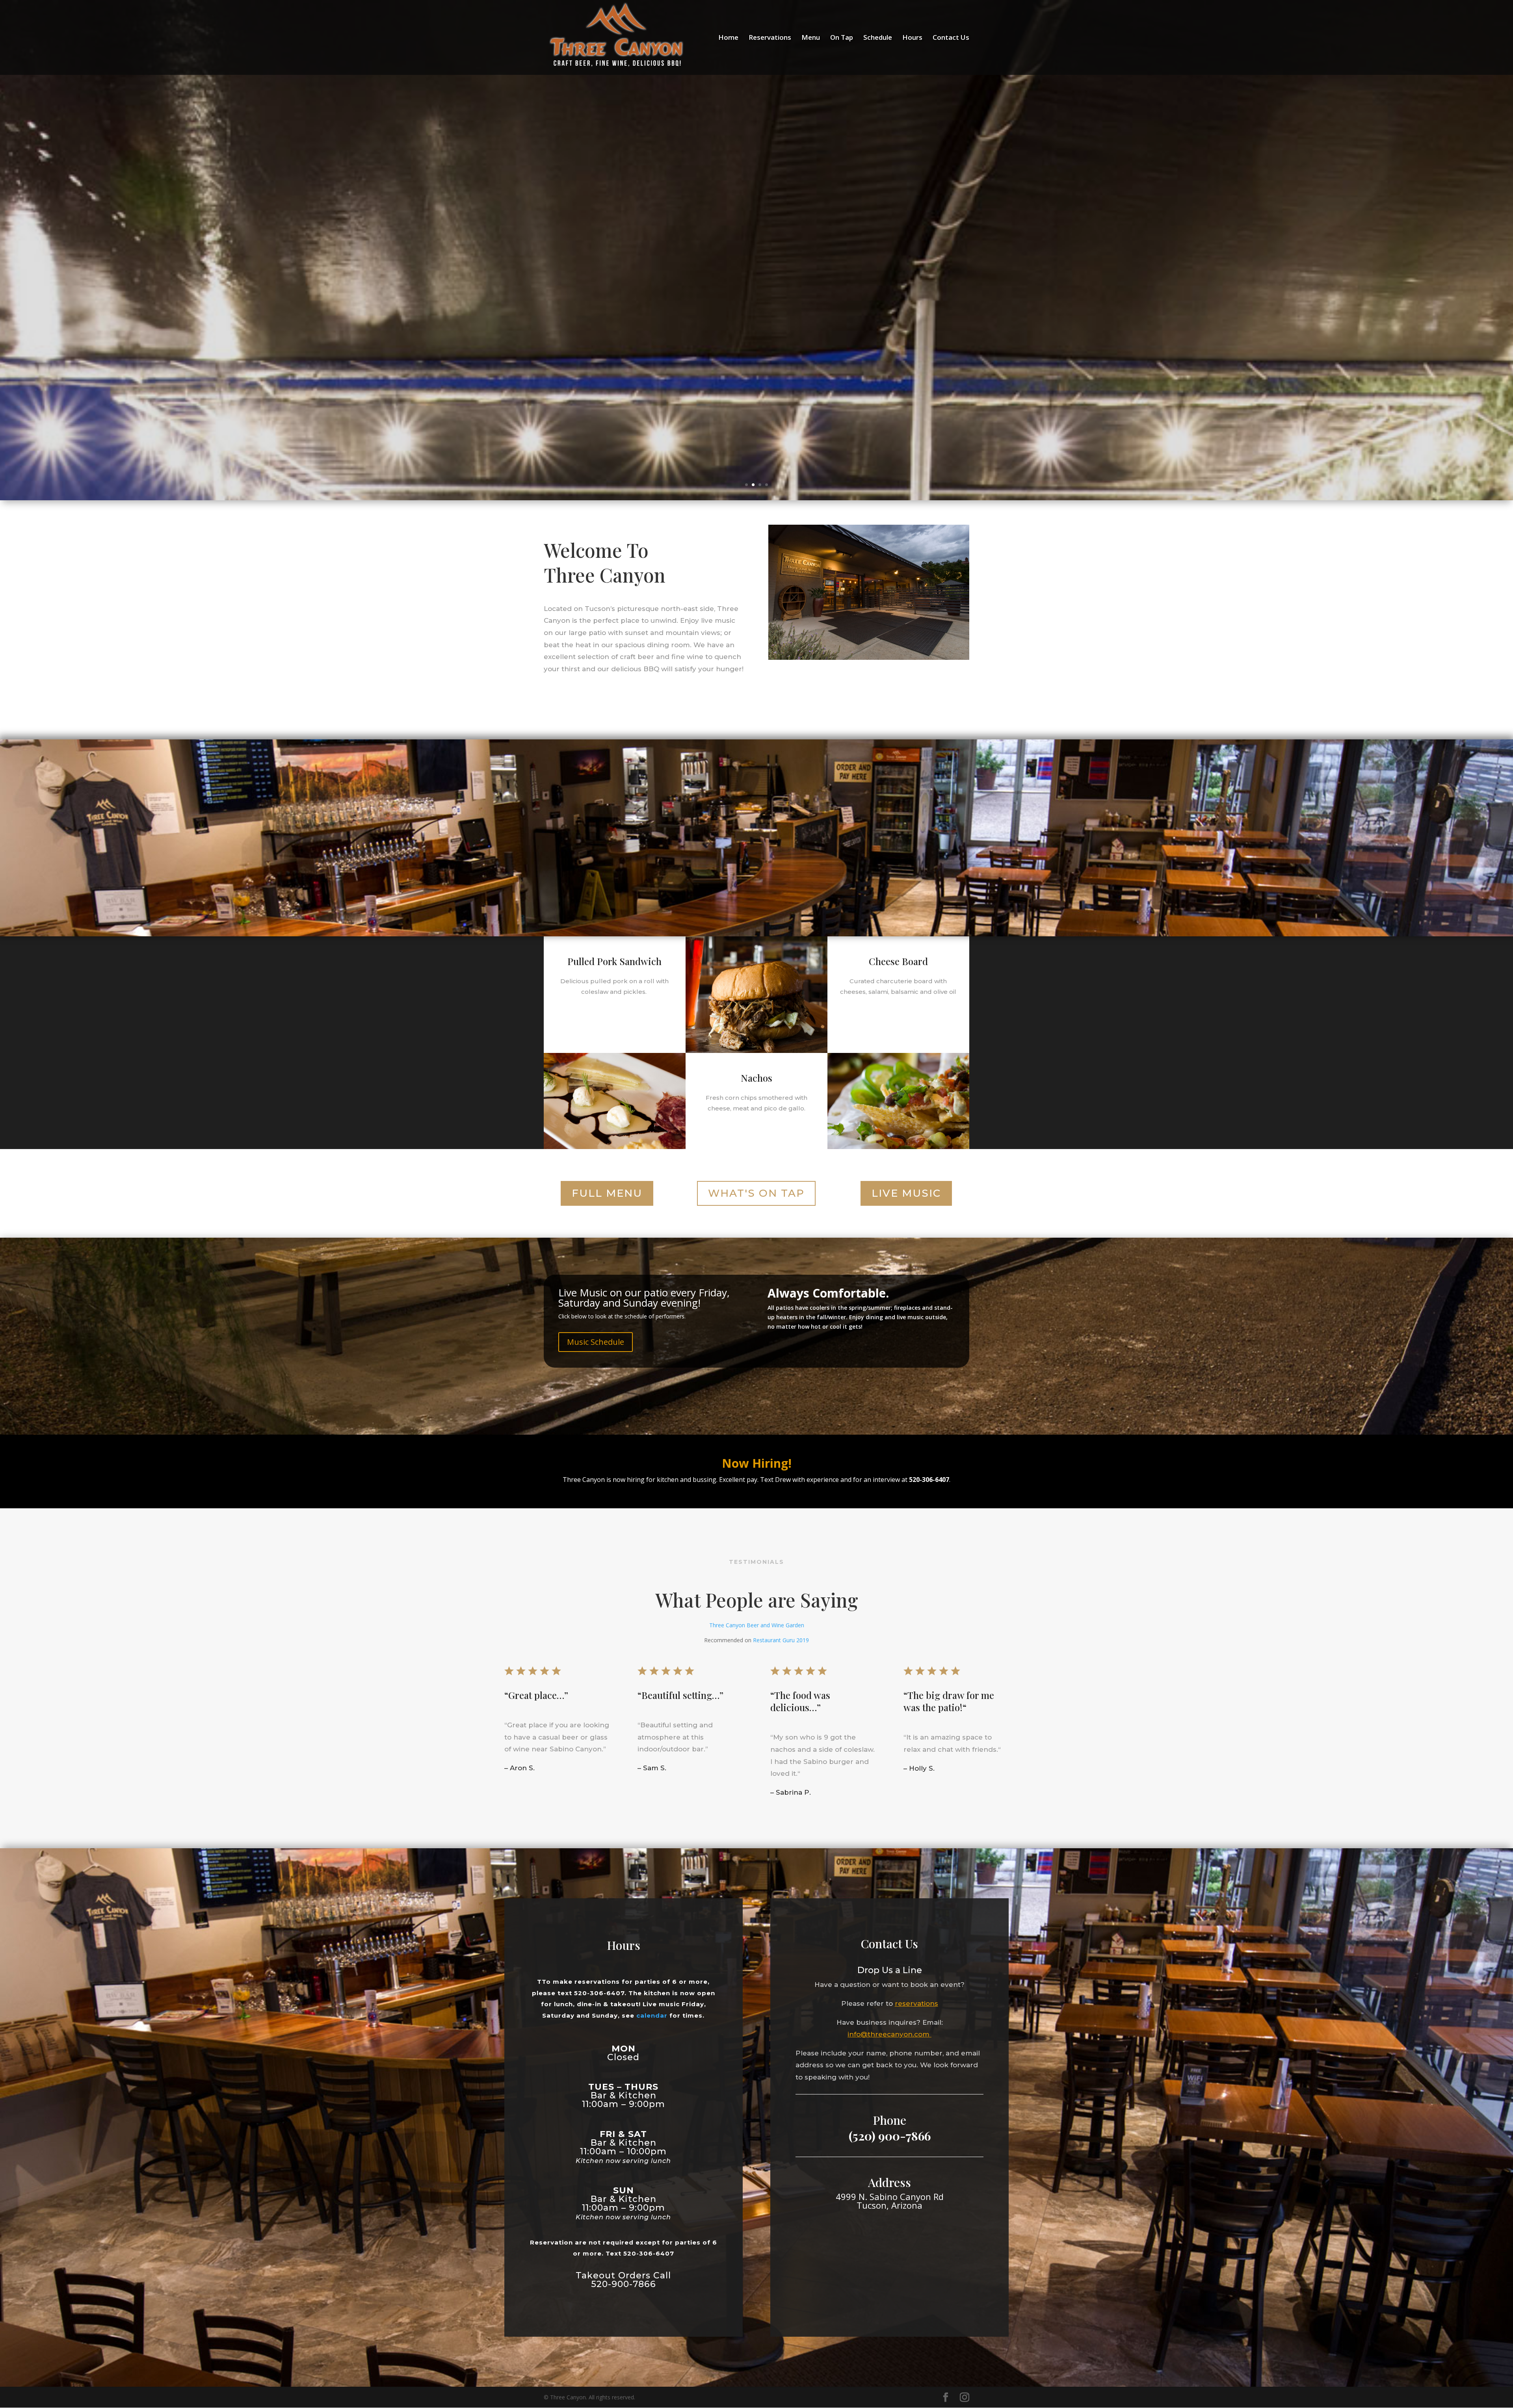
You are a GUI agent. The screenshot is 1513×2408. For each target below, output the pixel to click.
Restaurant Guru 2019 (781, 1640)
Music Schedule (596, 1342)
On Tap (842, 38)
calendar (652, 2015)
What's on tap (756, 1193)
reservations (916, 2003)
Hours (912, 38)
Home (728, 38)
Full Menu (607, 1193)
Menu (811, 38)
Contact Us (951, 38)
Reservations (770, 38)
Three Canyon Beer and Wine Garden (757, 1625)
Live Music (906, 1193)
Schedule (878, 38)
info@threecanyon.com (889, 2034)
